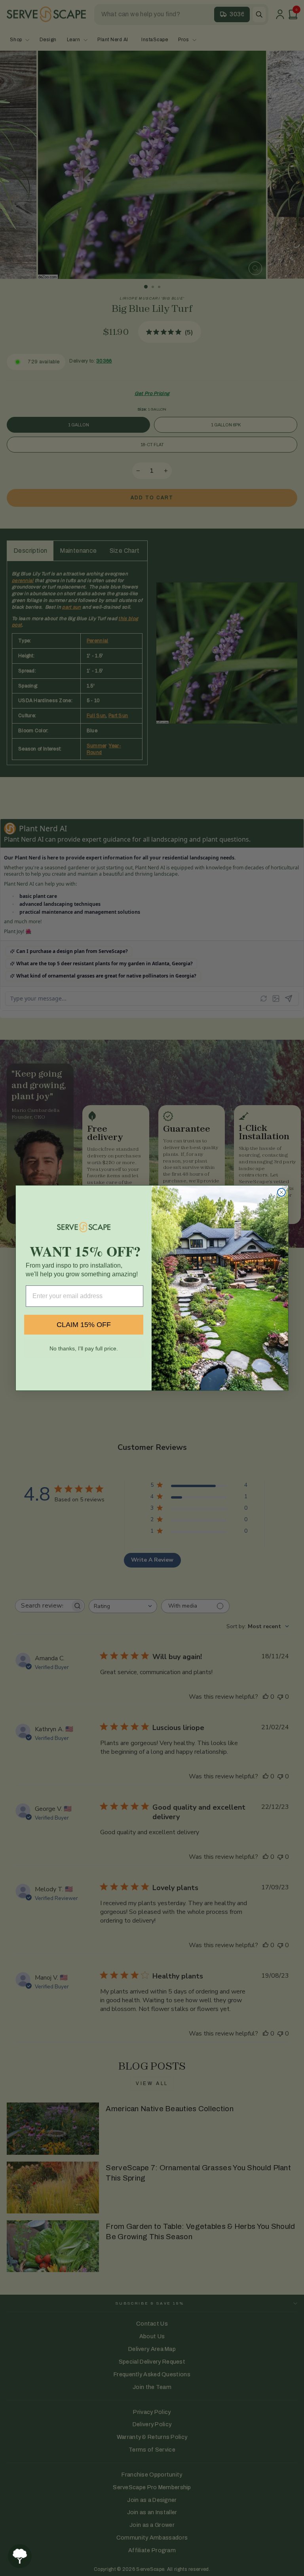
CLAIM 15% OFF (84, 1325)
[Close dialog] (281, 1192)
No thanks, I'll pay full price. (84, 1348)
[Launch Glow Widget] (20, 2556)
